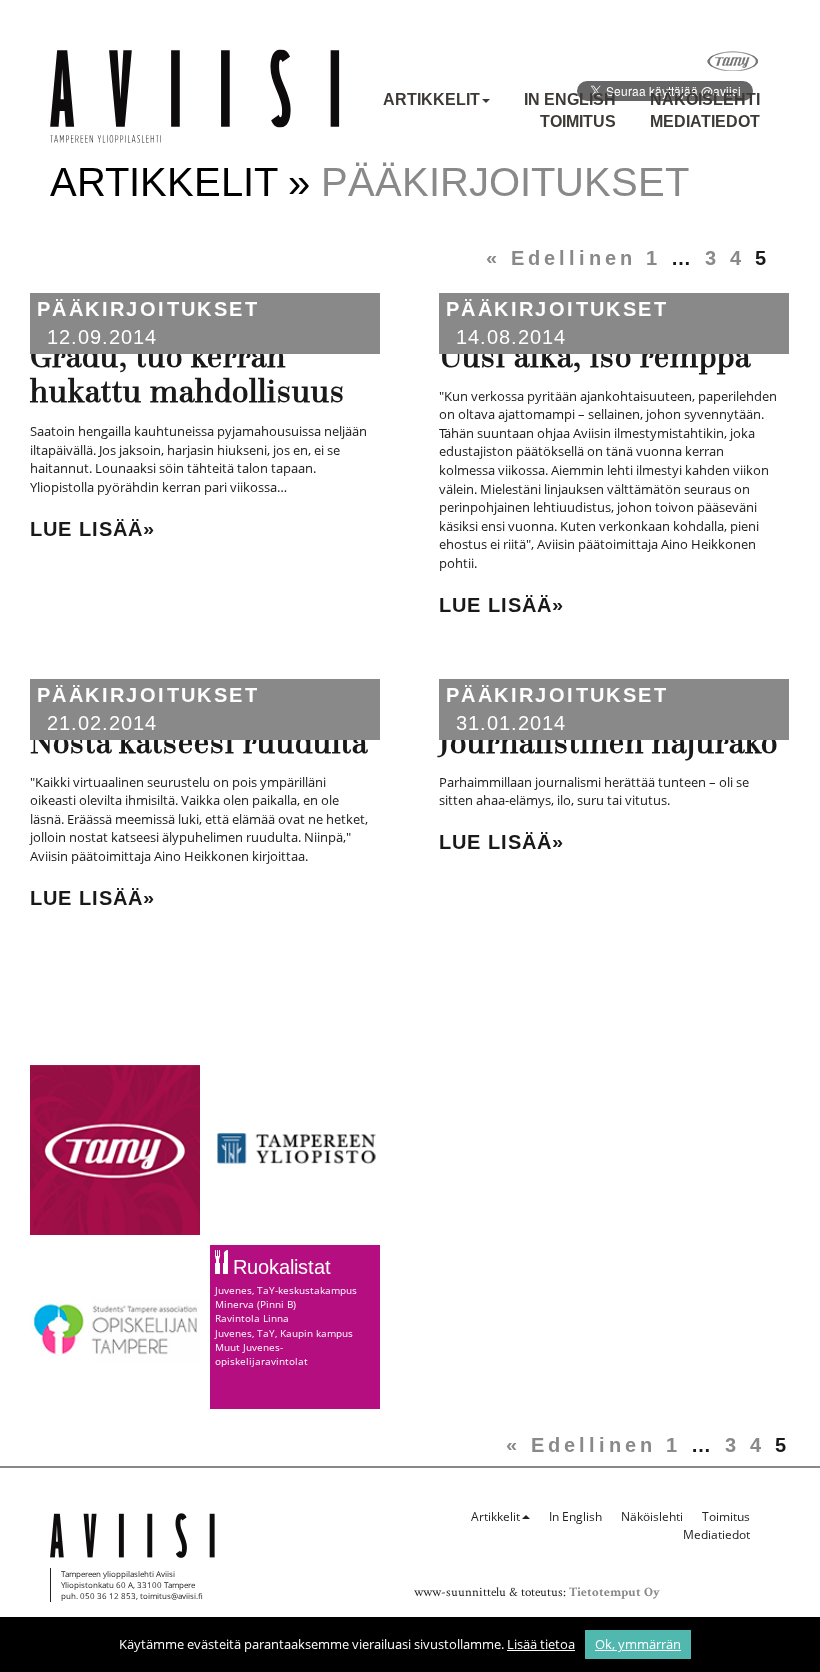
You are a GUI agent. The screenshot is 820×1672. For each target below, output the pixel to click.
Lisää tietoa (541, 1644)
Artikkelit (431, 99)
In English (570, 99)
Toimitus (578, 121)
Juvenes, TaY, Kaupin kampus (284, 1333)
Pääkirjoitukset (148, 309)
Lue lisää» (92, 529)
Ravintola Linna (252, 1318)
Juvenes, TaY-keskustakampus (286, 1290)
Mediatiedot (705, 121)
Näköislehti (705, 99)
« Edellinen (561, 258)
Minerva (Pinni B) (255, 1304)
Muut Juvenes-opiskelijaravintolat (261, 1354)
